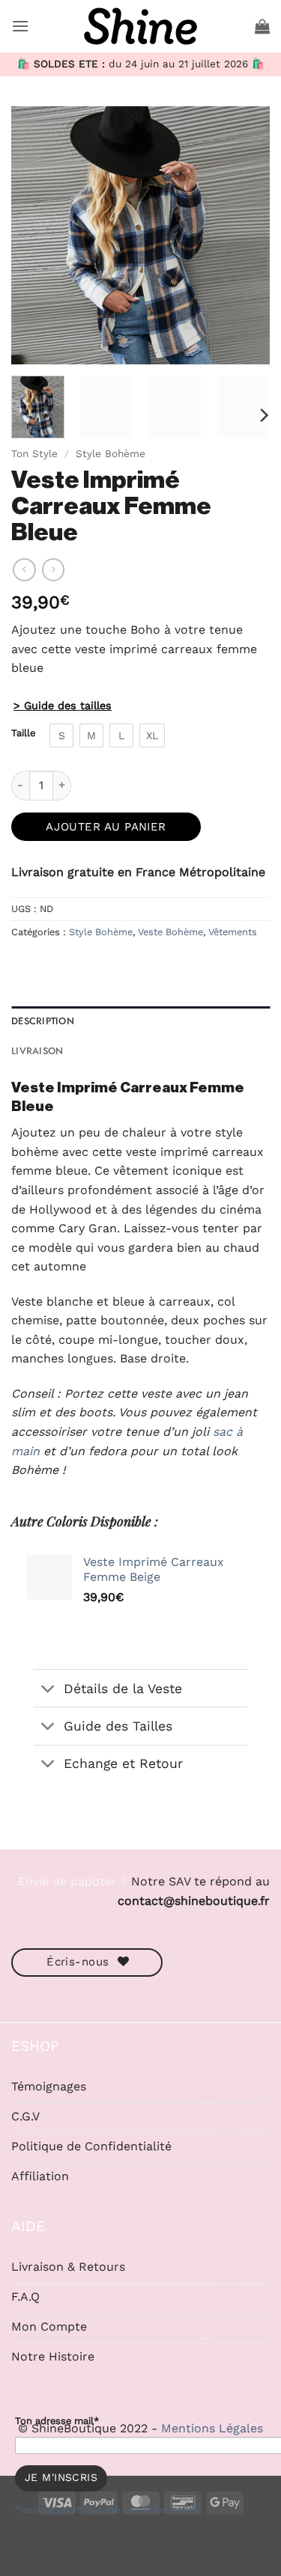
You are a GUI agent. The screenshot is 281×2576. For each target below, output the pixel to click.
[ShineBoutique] (141, 26)
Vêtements (233, 932)
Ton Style (34, 453)
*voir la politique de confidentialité (107, 2509)
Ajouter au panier (106, 827)
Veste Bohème (170, 932)
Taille (23, 733)
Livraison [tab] (37, 1051)
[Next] (246, 235)
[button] (20, 26)
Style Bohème (111, 453)
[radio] (61, 735)
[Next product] (24, 569)
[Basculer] (48, 1690)
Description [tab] (43, 1021)
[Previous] (35, 235)
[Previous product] (53, 569)
